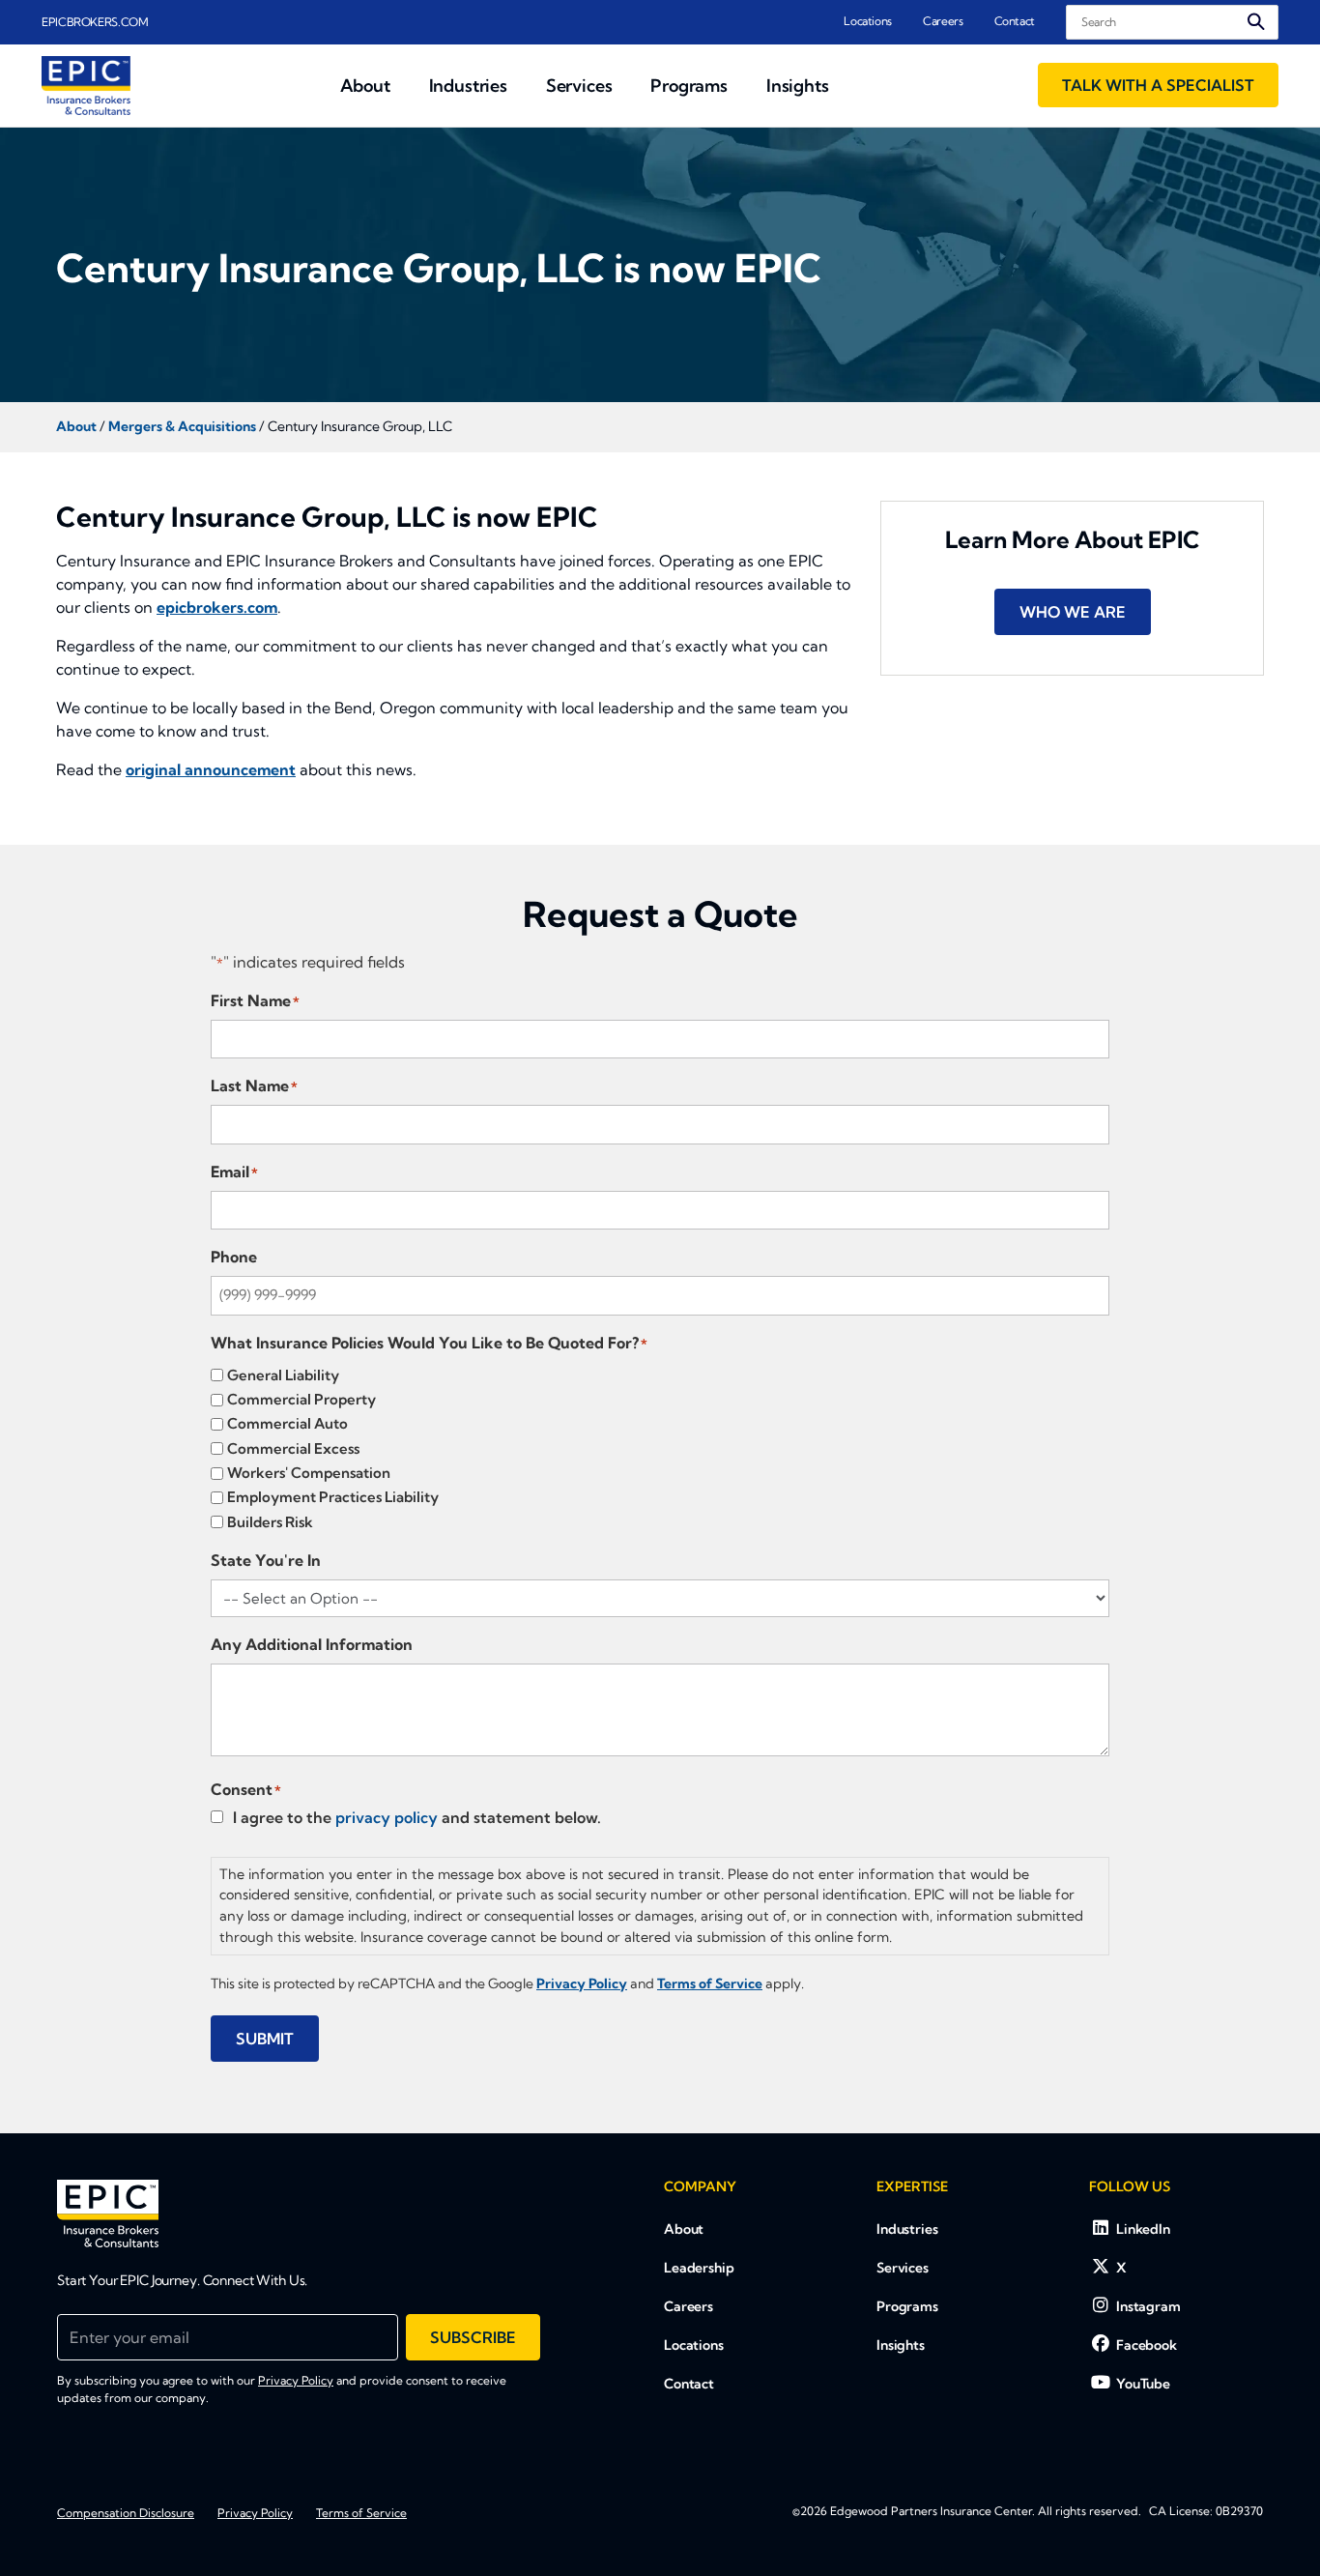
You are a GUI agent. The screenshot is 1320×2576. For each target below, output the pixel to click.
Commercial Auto (287, 1423)
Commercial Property (301, 1399)
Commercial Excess (293, 1448)
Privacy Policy (296, 2380)
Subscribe (473, 2337)
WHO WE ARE (1073, 612)
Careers (943, 21)
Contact (1015, 21)
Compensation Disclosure (126, 2513)
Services (903, 2268)
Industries (907, 2229)
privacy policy (387, 1817)
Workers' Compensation (309, 1473)
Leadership (699, 2268)
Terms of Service (361, 2513)
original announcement (211, 769)
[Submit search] (1256, 22)
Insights (901, 2345)
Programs (907, 2306)
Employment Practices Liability (333, 1497)
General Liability (283, 1375)
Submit (265, 2039)
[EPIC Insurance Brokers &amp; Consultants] (108, 2214)
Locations (868, 21)
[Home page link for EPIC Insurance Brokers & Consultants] (86, 86)
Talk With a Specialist (1158, 85)
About (684, 2229)
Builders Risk (270, 1522)
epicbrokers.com (217, 607)
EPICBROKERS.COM (95, 22)
